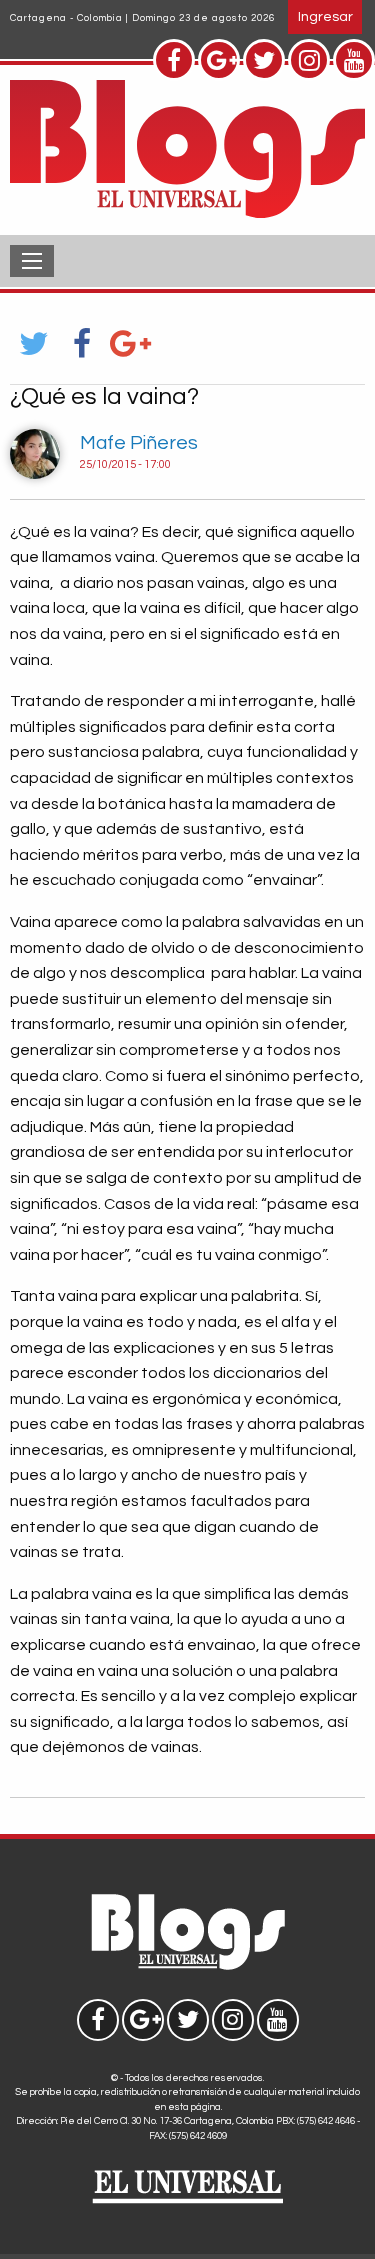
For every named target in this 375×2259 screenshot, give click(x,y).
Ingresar (325, 16)
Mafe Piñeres (139, 443)
